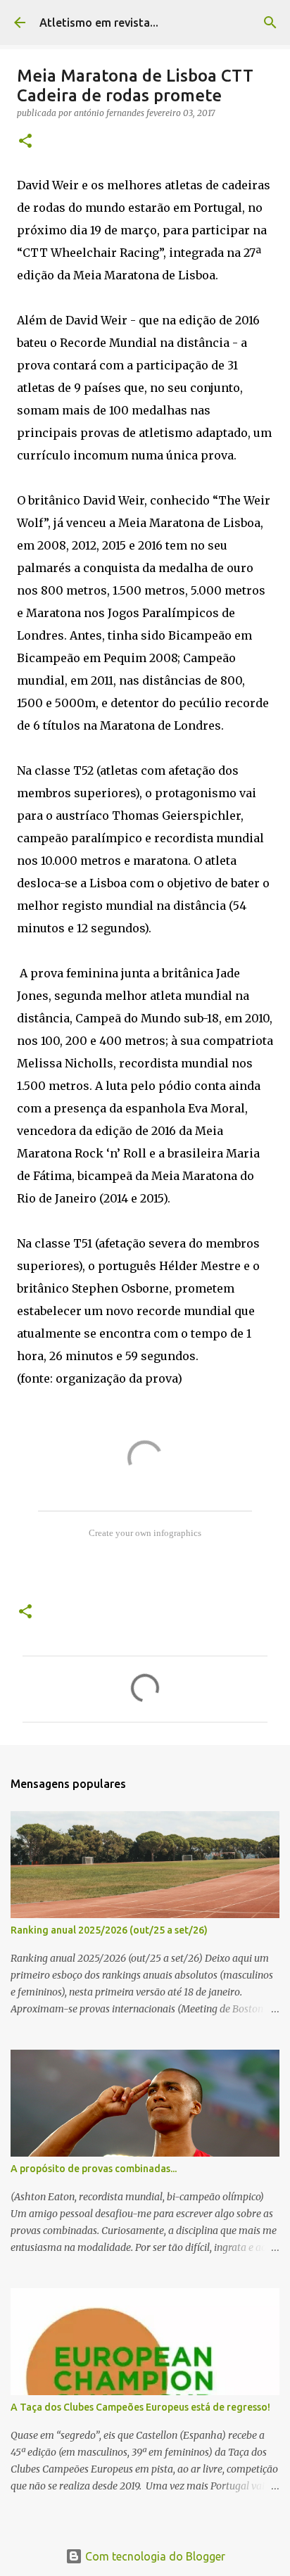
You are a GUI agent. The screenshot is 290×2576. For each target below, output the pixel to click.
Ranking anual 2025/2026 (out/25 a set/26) (109, 1930)
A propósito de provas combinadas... (94, 2169)
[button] (25, 142)
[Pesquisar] (270, 23)
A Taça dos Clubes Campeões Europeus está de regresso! (140, 2407)
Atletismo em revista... (99, 23)
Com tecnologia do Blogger (154, 2556)
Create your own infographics (145, 1533)
